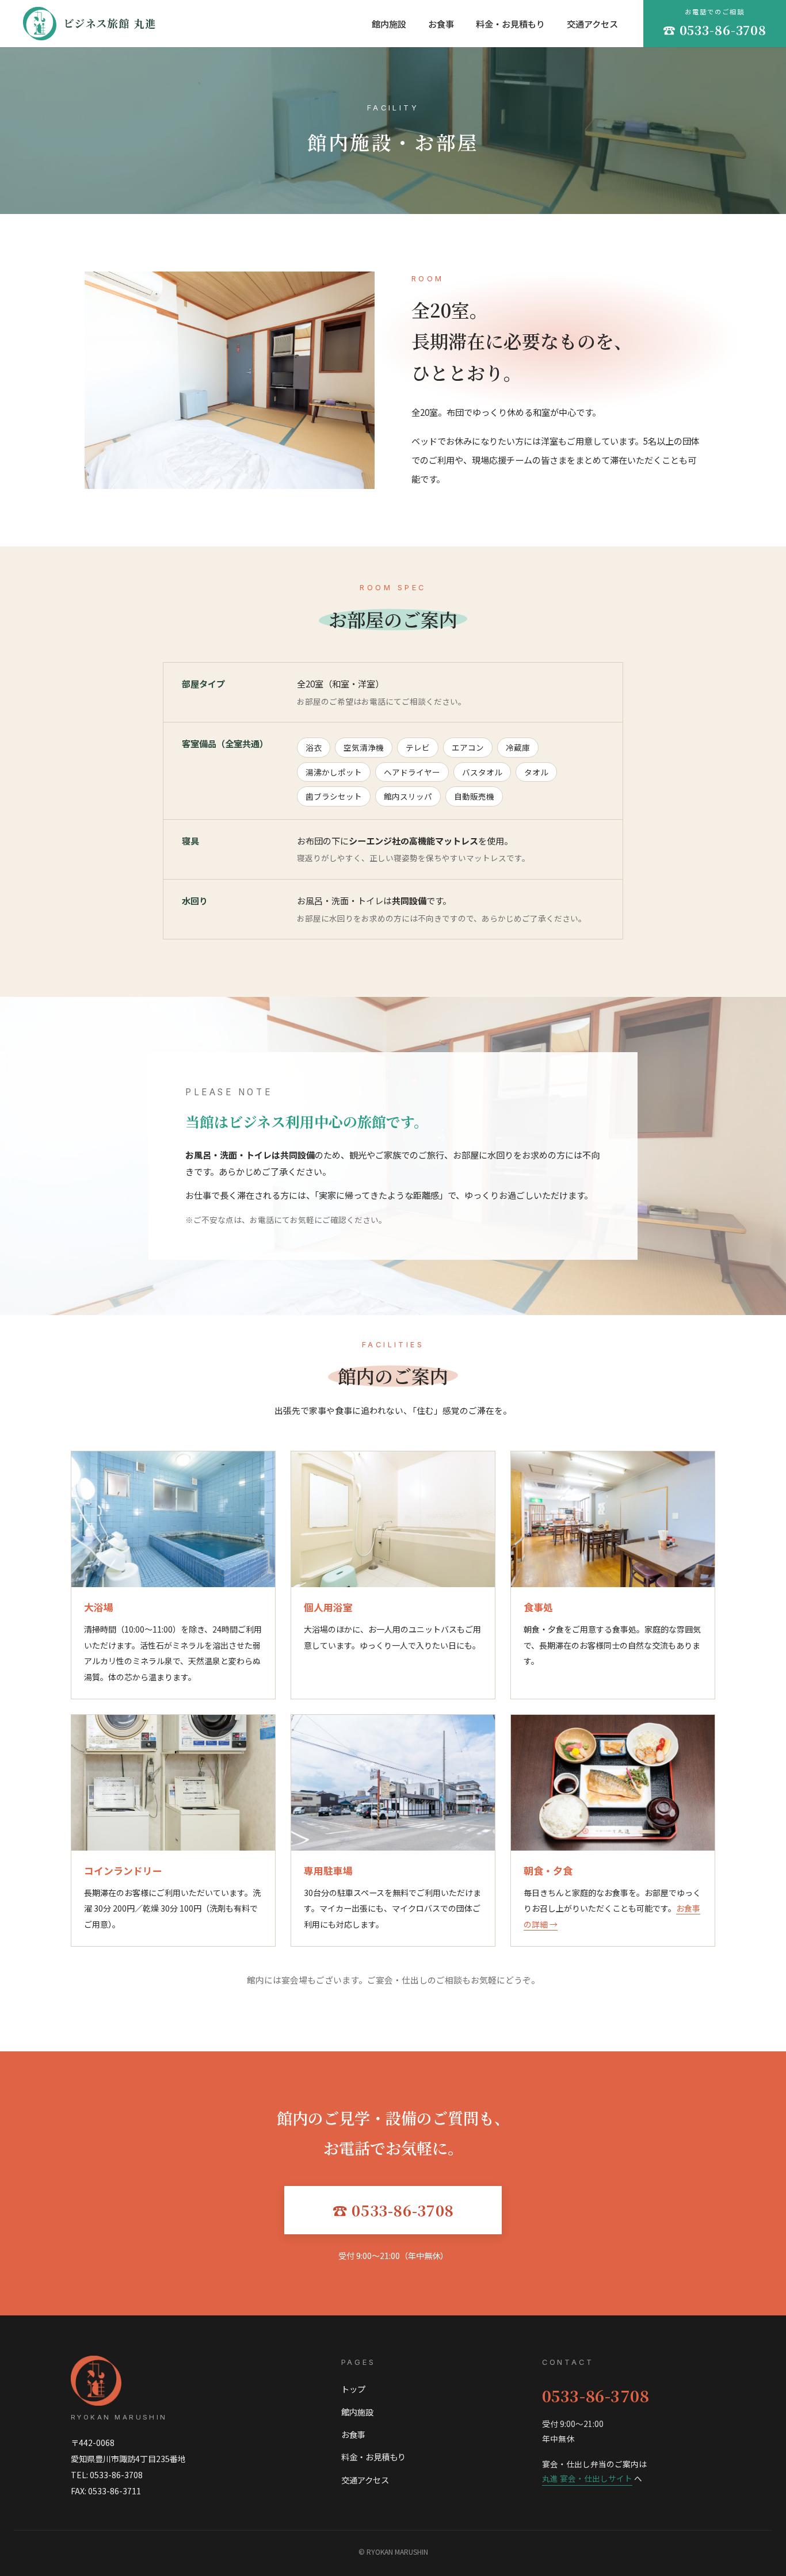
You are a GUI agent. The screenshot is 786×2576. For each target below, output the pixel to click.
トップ (353, 2389)
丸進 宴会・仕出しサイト (587, 2478)
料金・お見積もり (510, 24)
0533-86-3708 (596, 2396)
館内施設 (389, 24)
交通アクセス (592, 24)
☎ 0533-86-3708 (393, 2210)
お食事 (441, 24)
